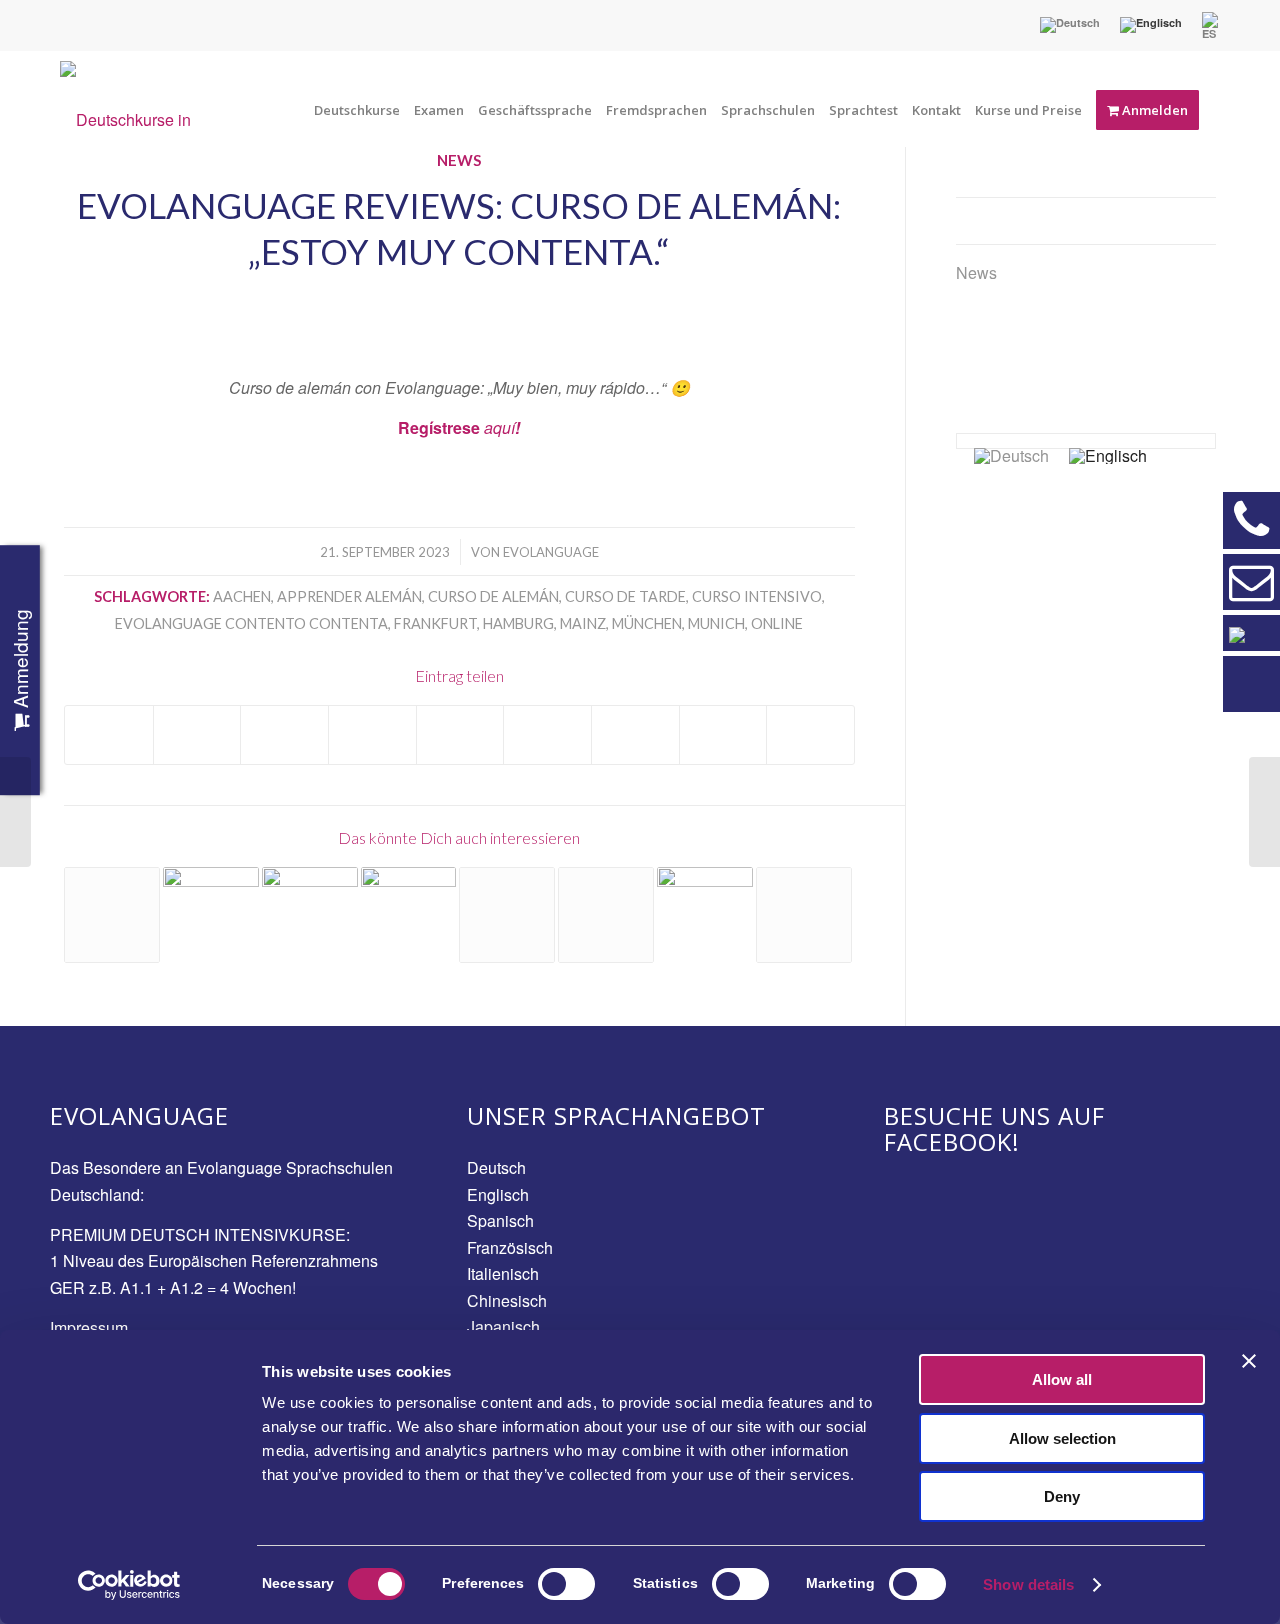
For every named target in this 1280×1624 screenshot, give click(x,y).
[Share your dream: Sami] (606, 915)
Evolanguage (551, 552)
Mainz (583, 623)
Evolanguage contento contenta (251, 623)
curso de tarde (625, 596)
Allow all (1062, 1379)
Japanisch (503, 1326)
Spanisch (500, 1220)
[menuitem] (1070, 25)
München (647, 623)
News (976, 272)
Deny (1062, 1496)
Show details (1028, 1584)
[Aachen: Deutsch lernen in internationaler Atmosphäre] (1264, 812)
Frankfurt (435, 623)
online (777, 623)
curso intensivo (757, 596)
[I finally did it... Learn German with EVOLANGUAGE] (507, 915)
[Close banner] (1249, 1361)
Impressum (89, 1327)
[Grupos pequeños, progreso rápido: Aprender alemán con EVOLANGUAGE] (15, 812)
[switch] (566, 1584)
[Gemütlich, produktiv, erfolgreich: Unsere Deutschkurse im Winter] (310, 915)
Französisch (510, 1247)
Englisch (498, 1194)
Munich (716, 623)
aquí (499, 427)
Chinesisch (507, 1300)
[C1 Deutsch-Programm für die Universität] (705, 915)
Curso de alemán (493, 596)
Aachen (242, 596)
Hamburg (518, 623)
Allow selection (1062, 1438)
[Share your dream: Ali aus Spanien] (804, 915)
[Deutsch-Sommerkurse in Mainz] (211, 915)
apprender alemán (349, 596)
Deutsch (496, 1167)
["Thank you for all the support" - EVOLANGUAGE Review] (112, 915)
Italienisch (503, 1273)
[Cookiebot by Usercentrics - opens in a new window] (129, 1585)
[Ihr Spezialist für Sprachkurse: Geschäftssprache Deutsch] (409, 915)
